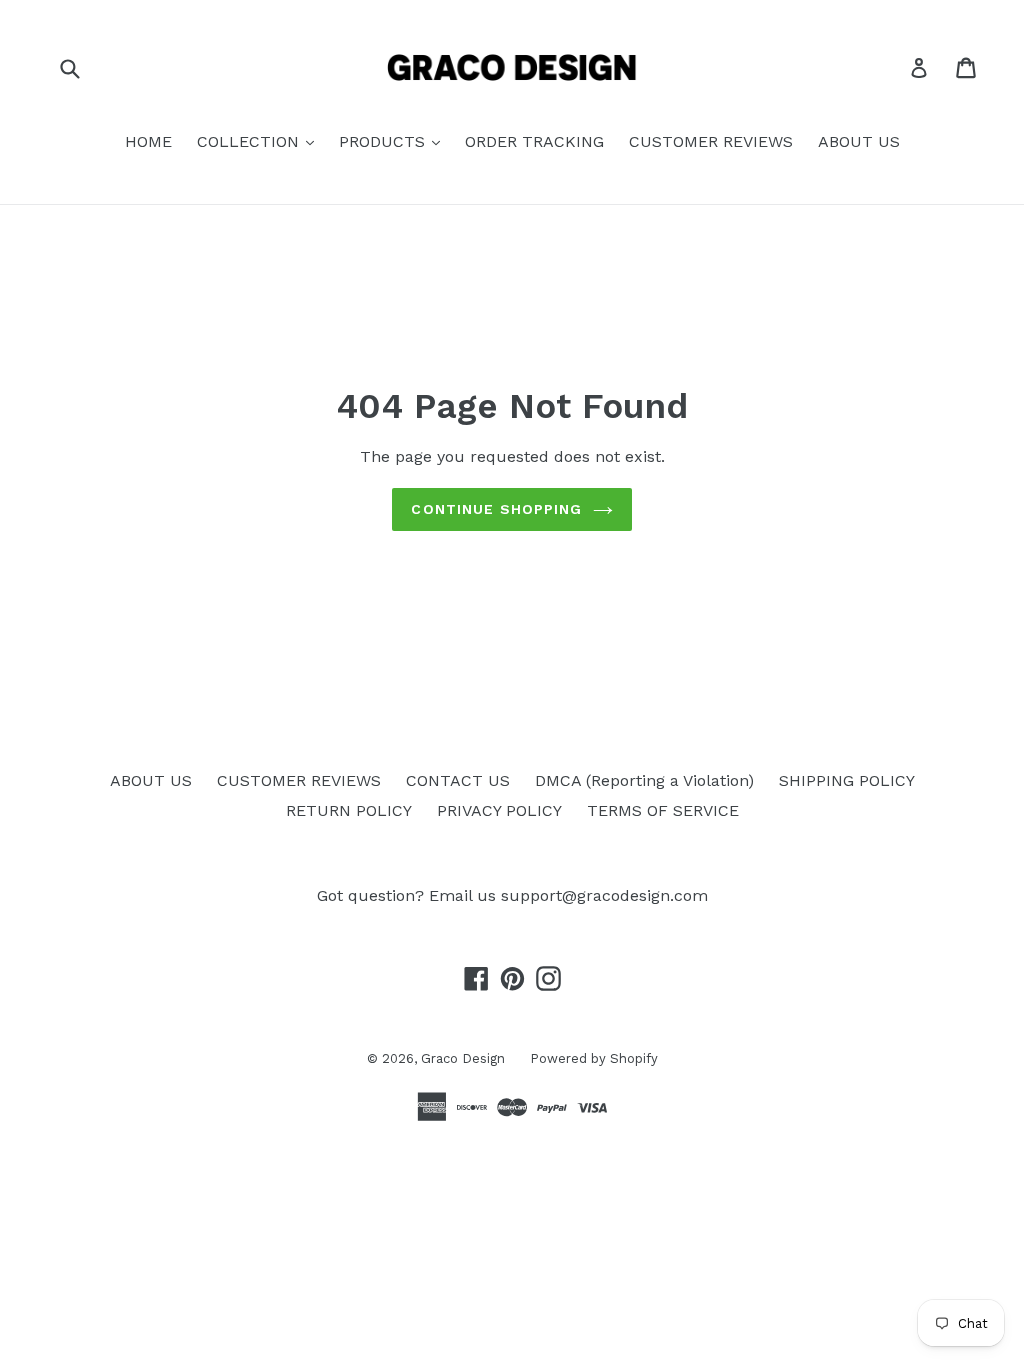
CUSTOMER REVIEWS (711, 141)
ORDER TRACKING (534, 141)
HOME (148, 141)
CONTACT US (458, 780)
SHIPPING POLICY (847, 780)
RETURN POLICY (349, 810)
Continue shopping (496, 509)
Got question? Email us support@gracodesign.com (512, 895)
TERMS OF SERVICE (663, 810)
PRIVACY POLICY (499, 810)
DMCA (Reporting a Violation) (644, 780)
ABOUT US (859, 141)
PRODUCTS (384, 141)
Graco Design (463, 1058)
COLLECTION (250, 141)
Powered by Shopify (594, 1058)
